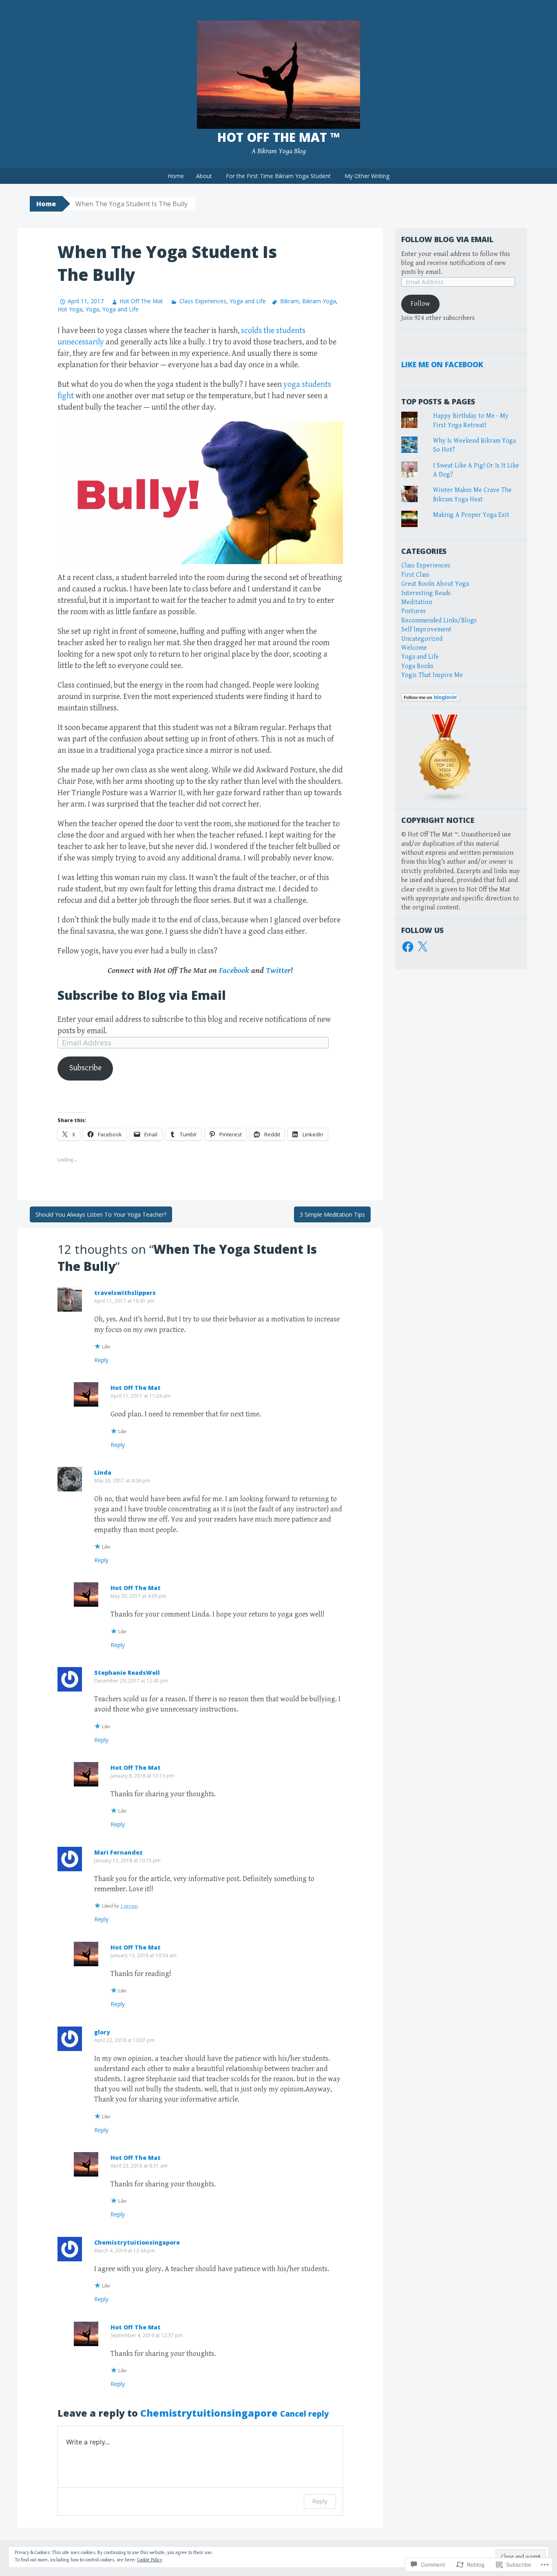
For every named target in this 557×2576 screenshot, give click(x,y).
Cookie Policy (150, 2560)
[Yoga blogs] (445, 758)
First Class (415, 575)
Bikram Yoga (319, 301)
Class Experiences (203, 301)
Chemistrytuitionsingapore (137, 2242)
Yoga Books (417, 666)
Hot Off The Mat (141, 301)
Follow (420, 304)
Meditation (417, 602)
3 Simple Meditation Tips (332, 1214)
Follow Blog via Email (447, 239)
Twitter (278, 971)
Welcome (414, 648)
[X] (422, 947)
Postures (413, 611)
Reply (101, 1360)
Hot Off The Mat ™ (278, 137)
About (204, 176)
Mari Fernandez (118, 1852)
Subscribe (85, 1068)
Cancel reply (304, 2414)
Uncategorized (422, 639)
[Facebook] (408, 947)
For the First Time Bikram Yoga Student (278, 176)
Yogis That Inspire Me (432, 675)
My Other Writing (367, 176)
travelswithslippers (125, 1293)
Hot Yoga (70, 309)
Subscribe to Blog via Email (142, 995)
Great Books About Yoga (435, 584)
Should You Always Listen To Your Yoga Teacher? (101, 1214)
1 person (129, 1906)
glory (102, 2032)
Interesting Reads (426, 593)
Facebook (234, 971)
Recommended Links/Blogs (439, 621)
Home (176, 176)
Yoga (92, 309)
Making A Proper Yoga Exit (471, 515)
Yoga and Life (248, 301)
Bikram (290, 301)
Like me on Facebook (442, 364)
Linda (103, 1472)
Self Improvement (426, 630)
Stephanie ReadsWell (127, 1673)
